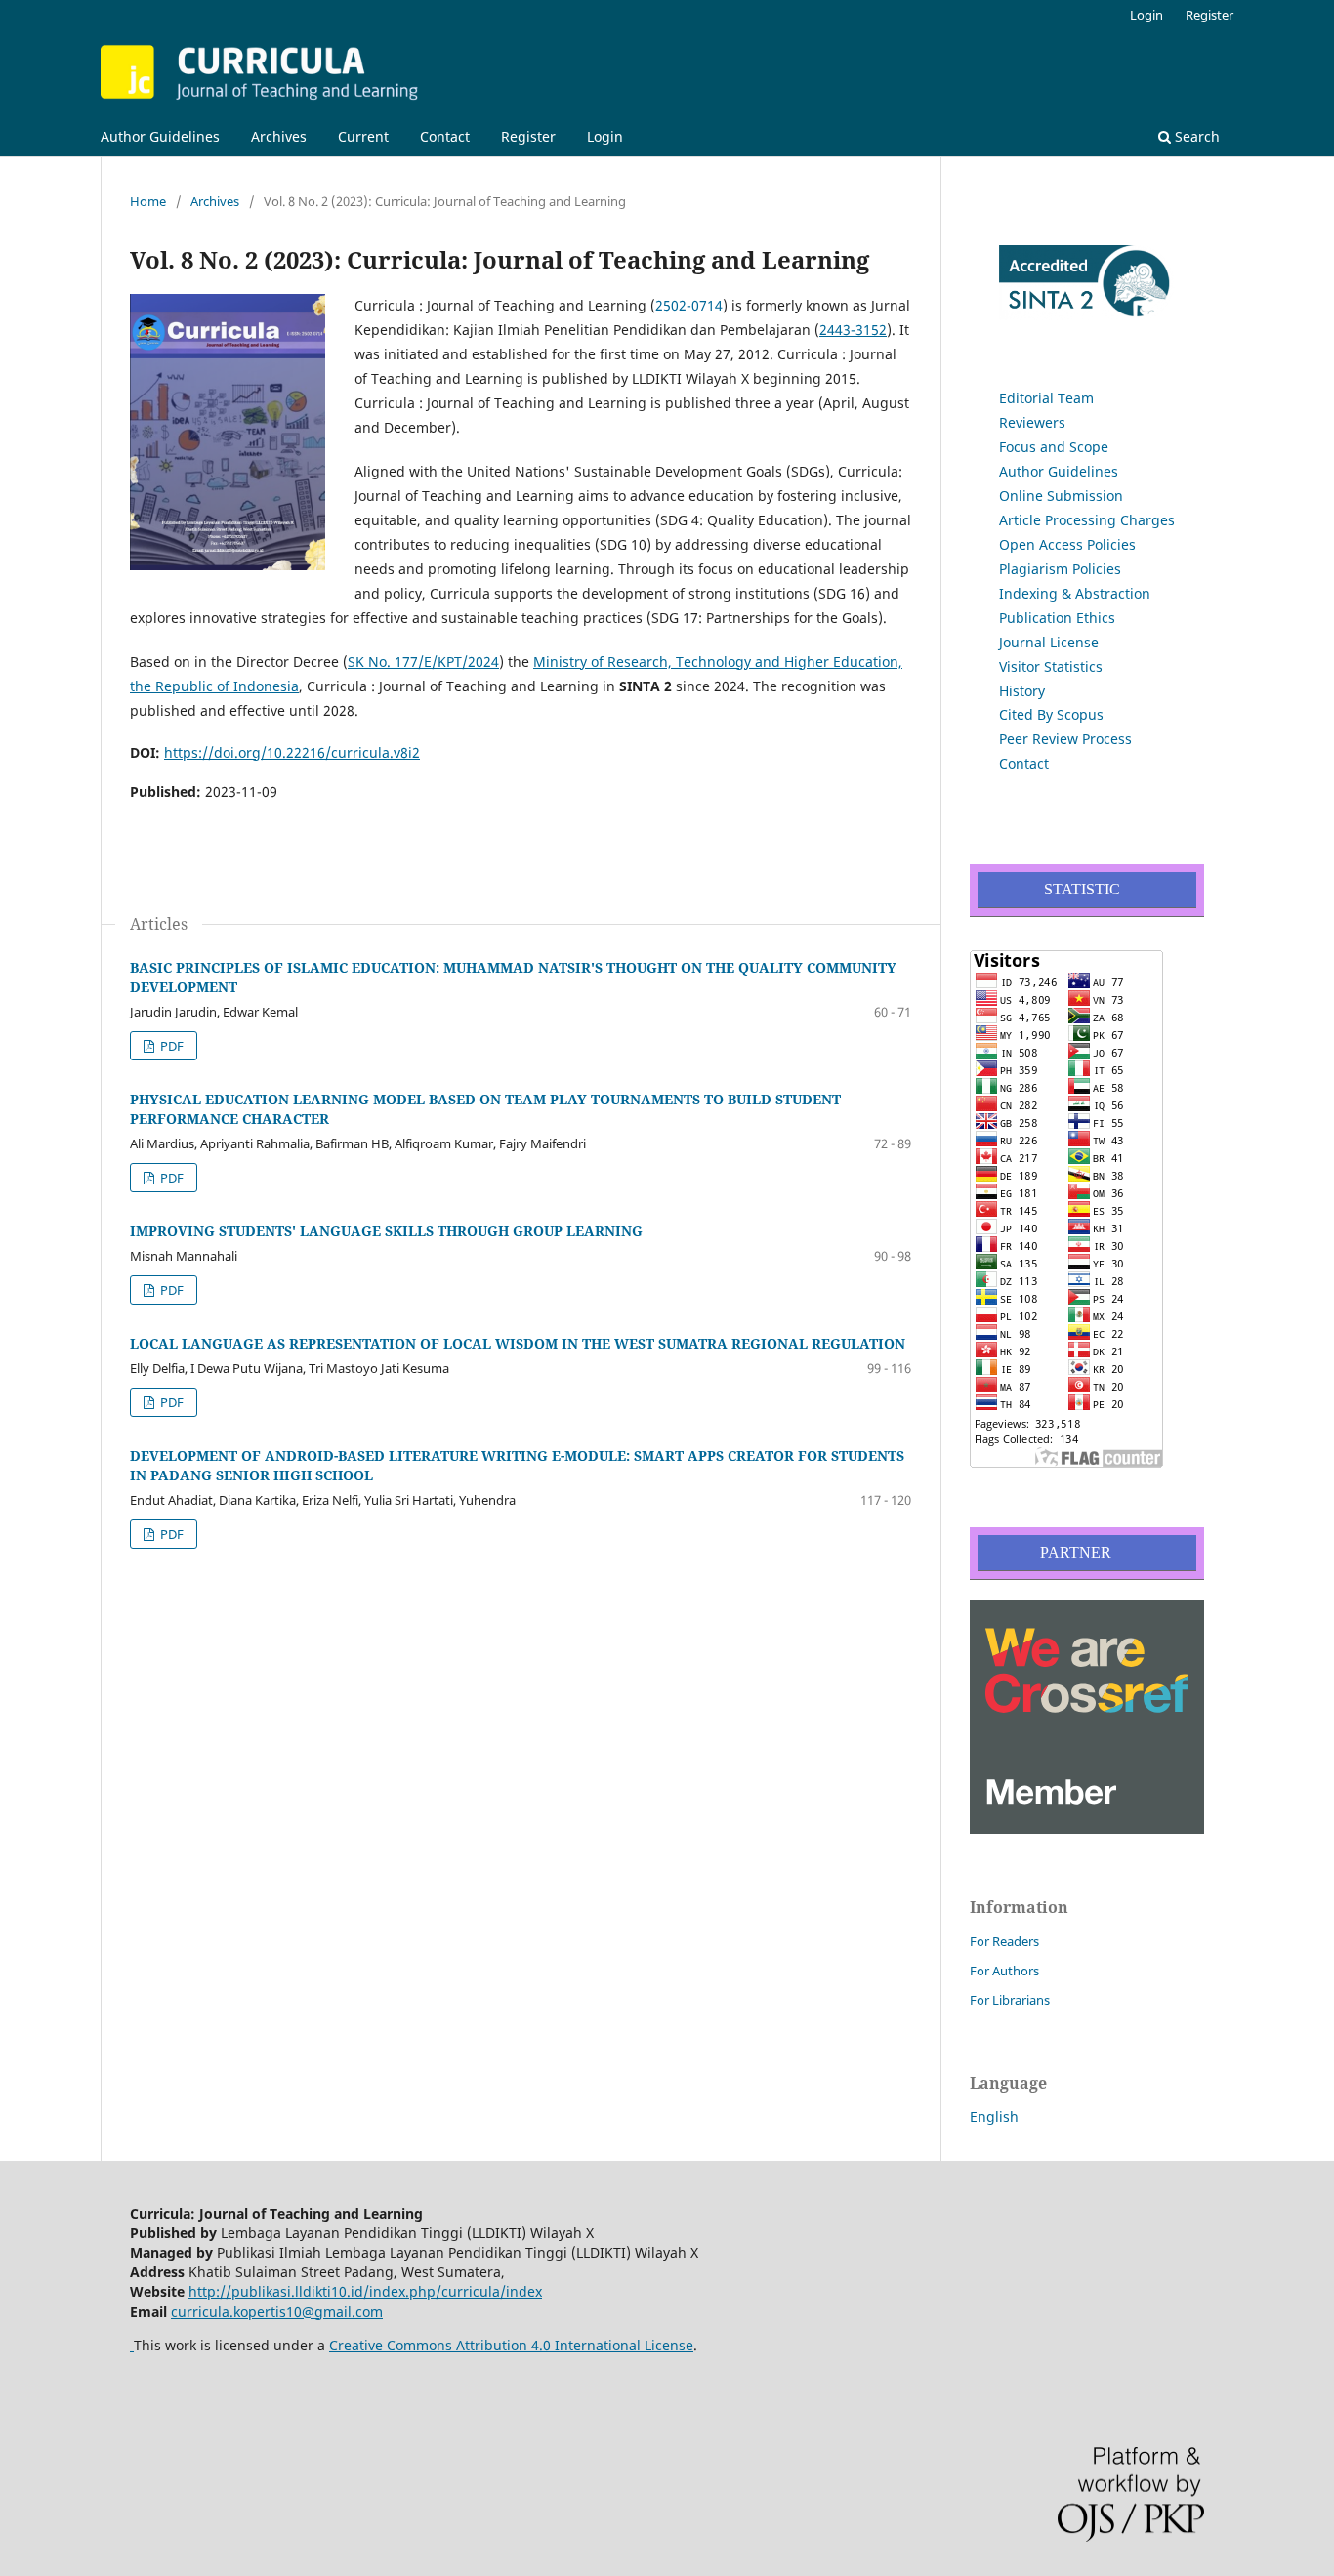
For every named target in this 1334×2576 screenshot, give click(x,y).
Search (1195, 136)
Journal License (1049, 642)
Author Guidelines (160, 136)
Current (363, 136)
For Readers (1004, 1941)
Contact (445, 136)
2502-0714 (689, 305)
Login (605, 136)
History (1022, 691)
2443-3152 (853, 330)
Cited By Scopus (1051, 714)
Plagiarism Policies (1060, 569)
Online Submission (1061, 496)
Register (528, 136)
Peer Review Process (1065, 739)
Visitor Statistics (1051, 666)
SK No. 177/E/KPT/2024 (423, 662)
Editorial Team (1046, 398)
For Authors (1004, 1971)
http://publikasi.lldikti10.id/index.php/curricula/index (365, 2291)
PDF (170, 1046)
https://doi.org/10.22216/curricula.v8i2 (292, 752)
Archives (279, 136)
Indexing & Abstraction (1075, 593)
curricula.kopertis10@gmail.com (277, 2312)
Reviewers (1032, 422)
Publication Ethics (1057, 618)
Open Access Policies (1067, 544)
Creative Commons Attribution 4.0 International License (511, 2345)
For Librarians (1010, 2000)
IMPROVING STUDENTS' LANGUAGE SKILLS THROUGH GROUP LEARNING (386, 1231)
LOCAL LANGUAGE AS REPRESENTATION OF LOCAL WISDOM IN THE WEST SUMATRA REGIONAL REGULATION (518, 1343)
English (994, 2117)
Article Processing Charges (1087, 520)
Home (148, 201)
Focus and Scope (1054, 447)
